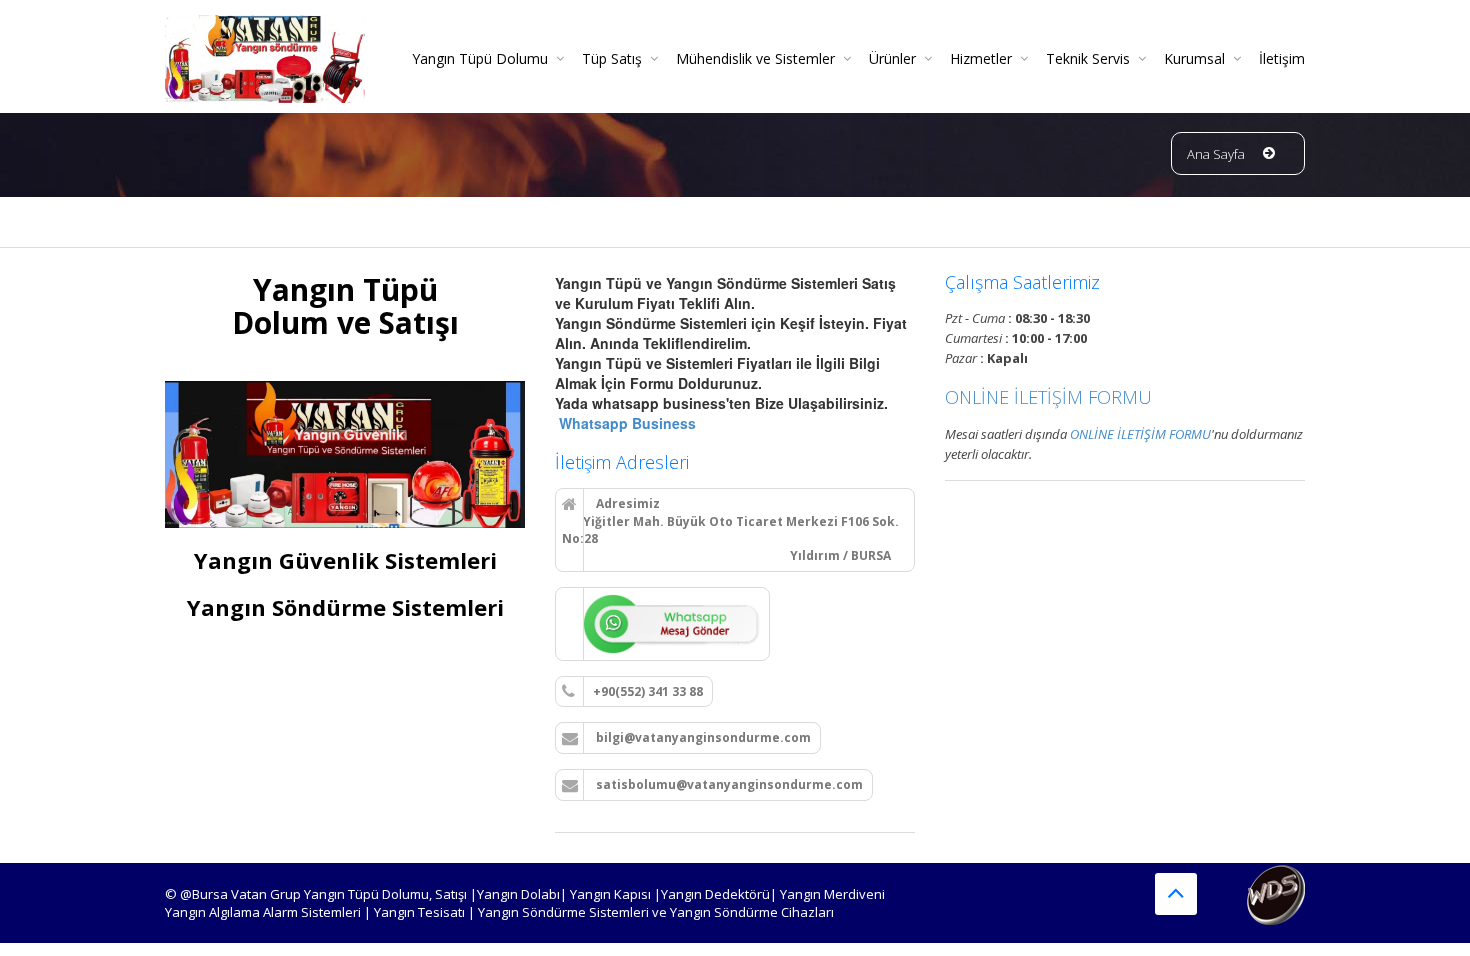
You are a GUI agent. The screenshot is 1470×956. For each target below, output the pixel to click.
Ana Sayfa (1216, 154)
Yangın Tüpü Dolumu (480, 58)
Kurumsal (1194, 58)
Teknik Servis (1088, 58)
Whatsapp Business (625, 423)
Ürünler (892, 58)
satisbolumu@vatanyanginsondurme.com (728, 784)
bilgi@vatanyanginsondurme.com (702, 737)
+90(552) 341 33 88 (648, 691)
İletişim (1282, 58)
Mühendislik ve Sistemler (755, 58)
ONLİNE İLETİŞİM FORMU (1048, 397)
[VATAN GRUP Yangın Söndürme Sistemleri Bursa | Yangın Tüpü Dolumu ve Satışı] (265, 51)
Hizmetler (981, 58)
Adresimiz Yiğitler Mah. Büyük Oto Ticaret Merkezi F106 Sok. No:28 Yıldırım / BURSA (730, 529)
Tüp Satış (612, 58)
